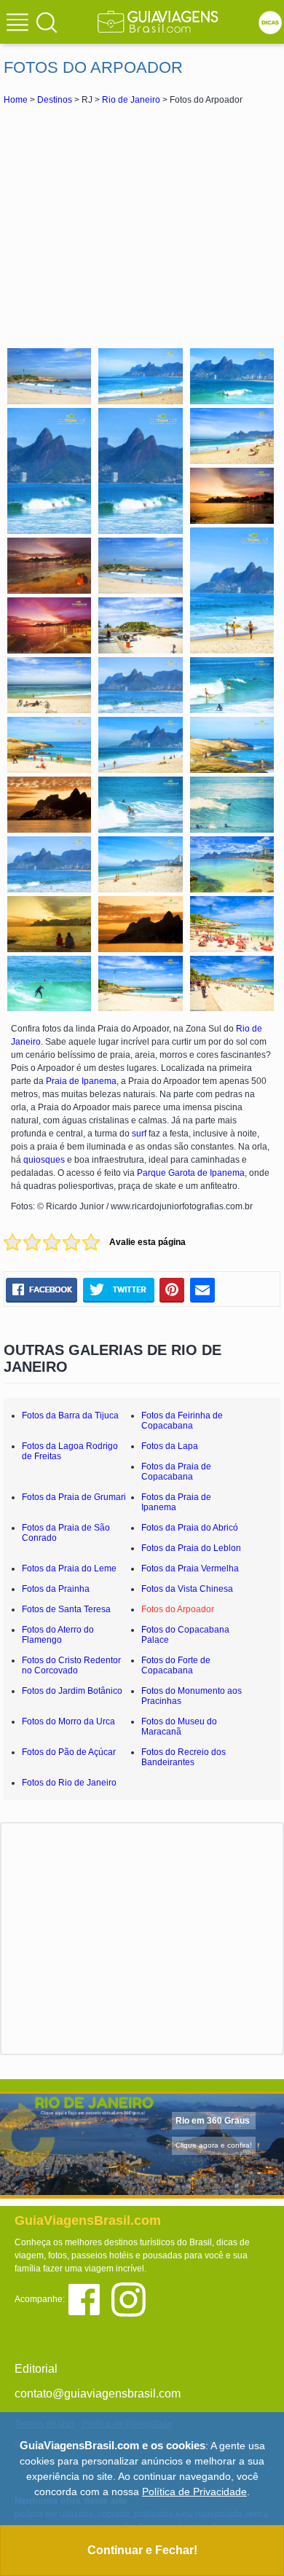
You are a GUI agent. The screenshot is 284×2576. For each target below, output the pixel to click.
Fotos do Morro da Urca (68, 1721)
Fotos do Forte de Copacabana (176, 1665)
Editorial (36, 2369)
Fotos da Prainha (56, 1589)
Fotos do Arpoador (178, 1609)
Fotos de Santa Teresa (66, 1609)
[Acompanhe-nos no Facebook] (89, 2298)
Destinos (55, 100)
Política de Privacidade (194, 2491)
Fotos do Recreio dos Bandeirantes (184, 1757)
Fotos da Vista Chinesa (187, 1589)
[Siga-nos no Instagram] (132, 2298)
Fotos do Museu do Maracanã (179, 1727)
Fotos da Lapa (170, 1446)
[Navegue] (20, 24)
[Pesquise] (47, 22)
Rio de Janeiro (131, 100)
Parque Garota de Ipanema (191, 1173)
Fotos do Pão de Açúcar (69, 1752)
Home (16, 100)
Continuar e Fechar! (142, 2550)
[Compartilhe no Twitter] (118, 1290)
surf (139, 1134)
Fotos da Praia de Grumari (74, 1497)
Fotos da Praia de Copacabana (176, 1472)
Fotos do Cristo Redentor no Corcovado (71, 1665)
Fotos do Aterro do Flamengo (58, 1635)
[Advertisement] (142, 224)
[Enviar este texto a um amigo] (202, 1290)
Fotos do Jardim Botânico (72, 1691)
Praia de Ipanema (81, 1081)
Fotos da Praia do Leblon (191, 1548)
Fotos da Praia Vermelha (190, 1568)
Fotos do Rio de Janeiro (69, 1783)
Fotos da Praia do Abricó (190, 1528)
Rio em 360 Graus (213, 2121)
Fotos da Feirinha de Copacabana (182, 1421)
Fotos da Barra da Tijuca (70, 1415)
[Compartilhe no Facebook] (42, 1290)
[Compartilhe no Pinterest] (172, 1290)
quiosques (45, 1160)
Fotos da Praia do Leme (69, 1568)
